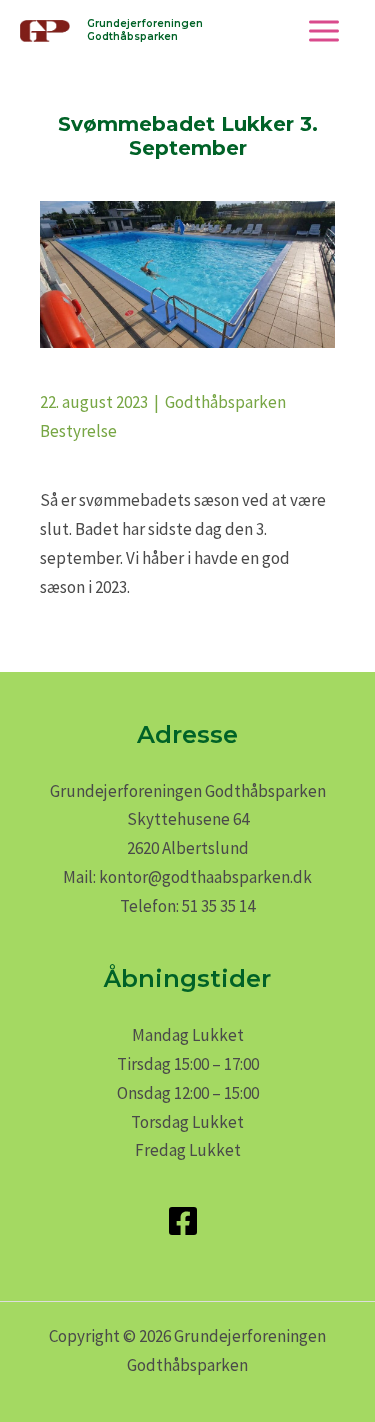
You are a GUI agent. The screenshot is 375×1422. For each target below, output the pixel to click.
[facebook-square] (188, 1221)
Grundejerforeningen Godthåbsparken (145, 29)
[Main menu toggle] (325, 31)
